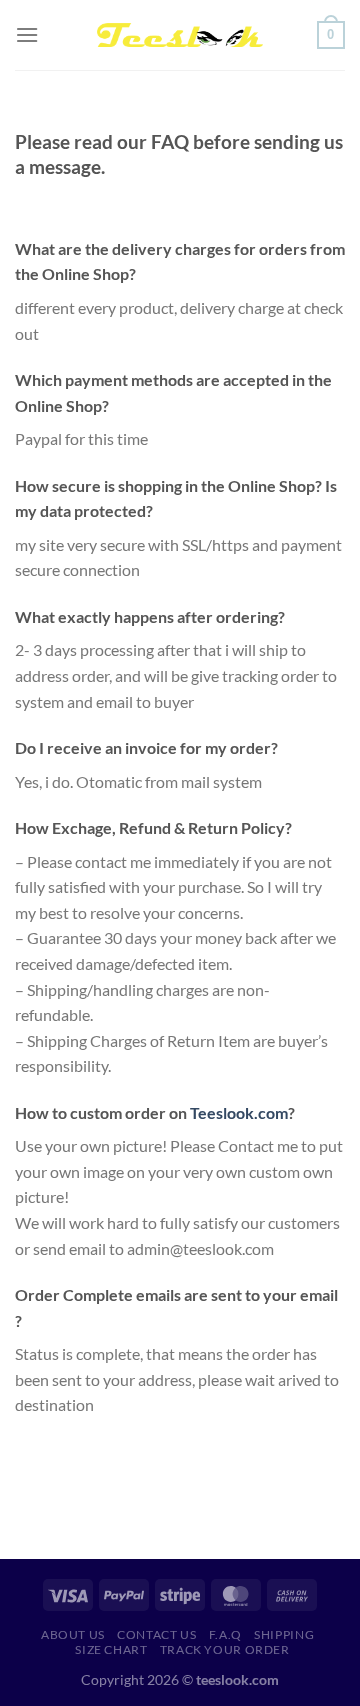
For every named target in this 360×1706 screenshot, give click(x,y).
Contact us (156, 1634)
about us (73, 1634)
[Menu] (27, 34)
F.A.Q (225, 1634)
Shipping (284, 1634)
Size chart (111, 1649)
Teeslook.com (239, 1112)
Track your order (225, 1649)
